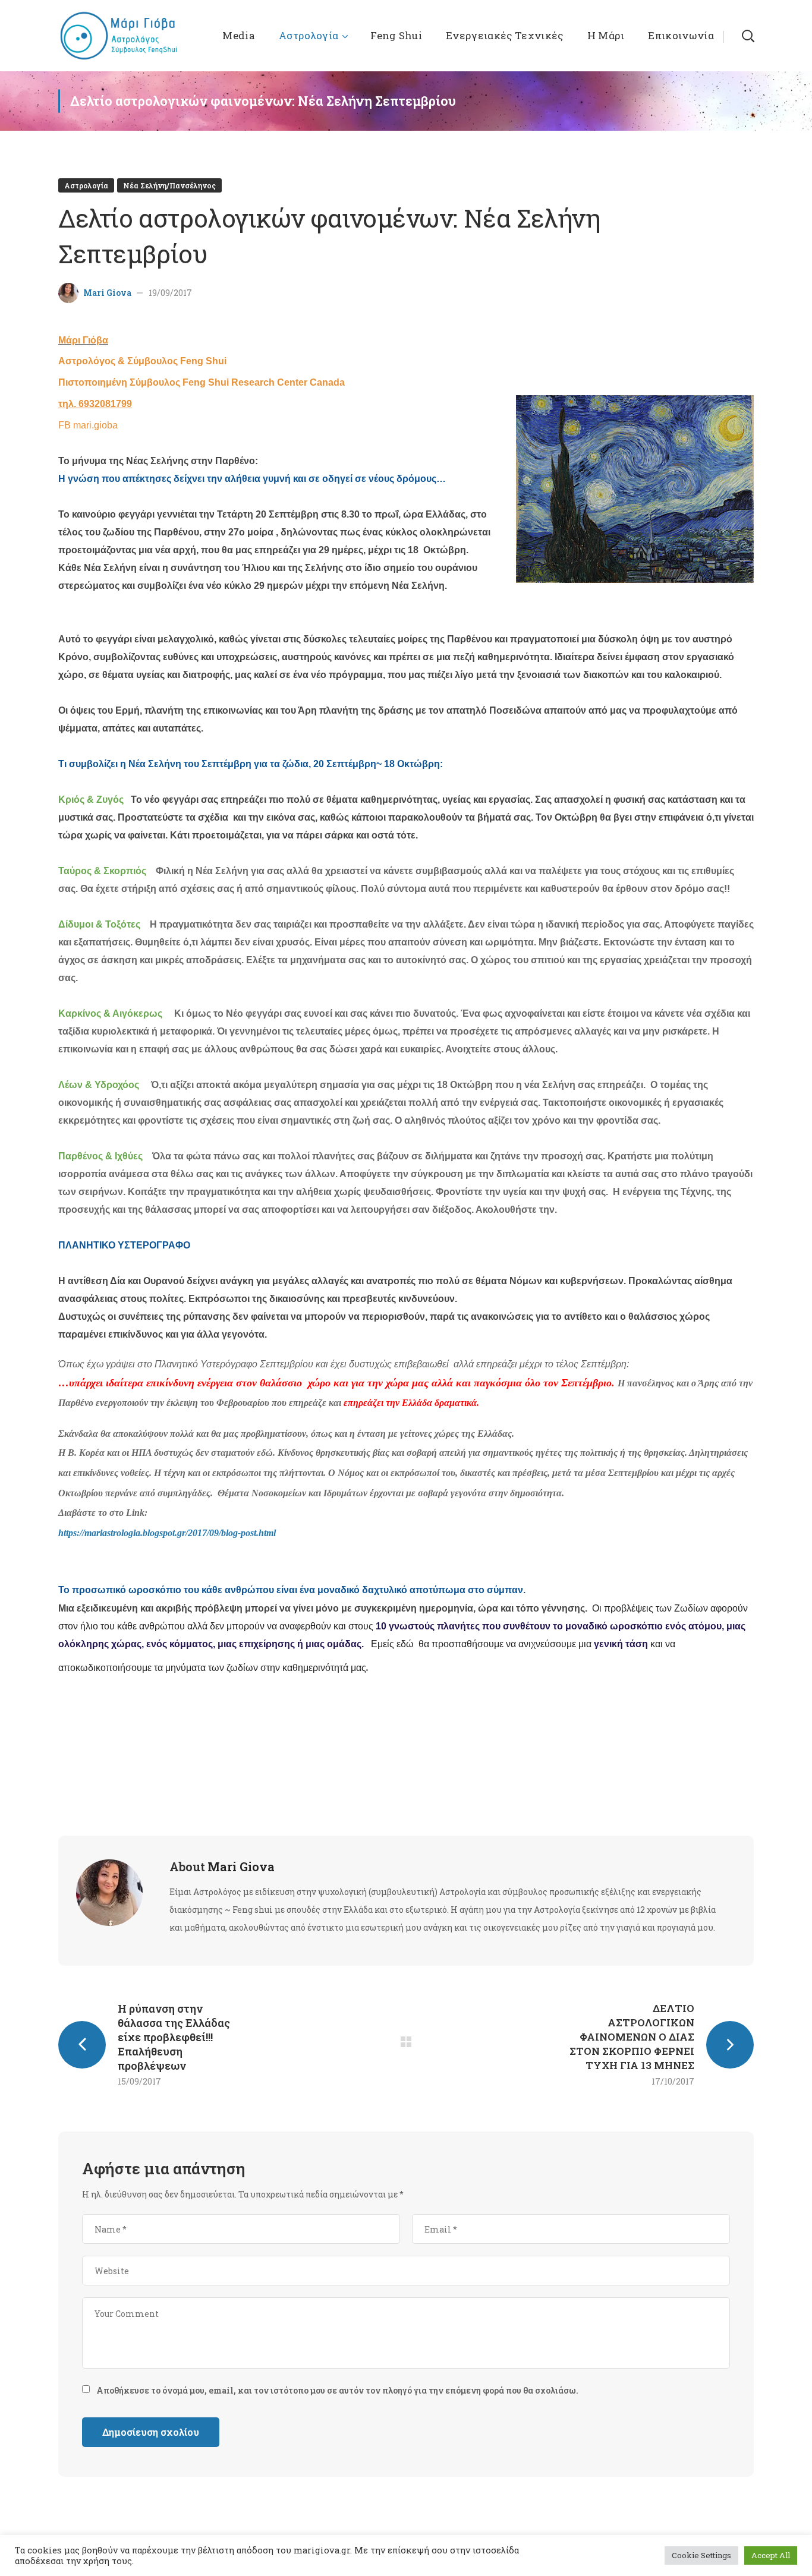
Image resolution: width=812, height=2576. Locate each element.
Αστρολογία (86, 185)
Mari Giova (107, 293)
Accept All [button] (771, 2555)
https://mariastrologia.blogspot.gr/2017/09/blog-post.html (167, 1533)
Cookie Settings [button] (701, 2555)
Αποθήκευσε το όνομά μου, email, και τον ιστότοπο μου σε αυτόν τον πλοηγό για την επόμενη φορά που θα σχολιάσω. (337, 2390)
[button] (748, 36)
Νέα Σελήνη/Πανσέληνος (169, 185)
